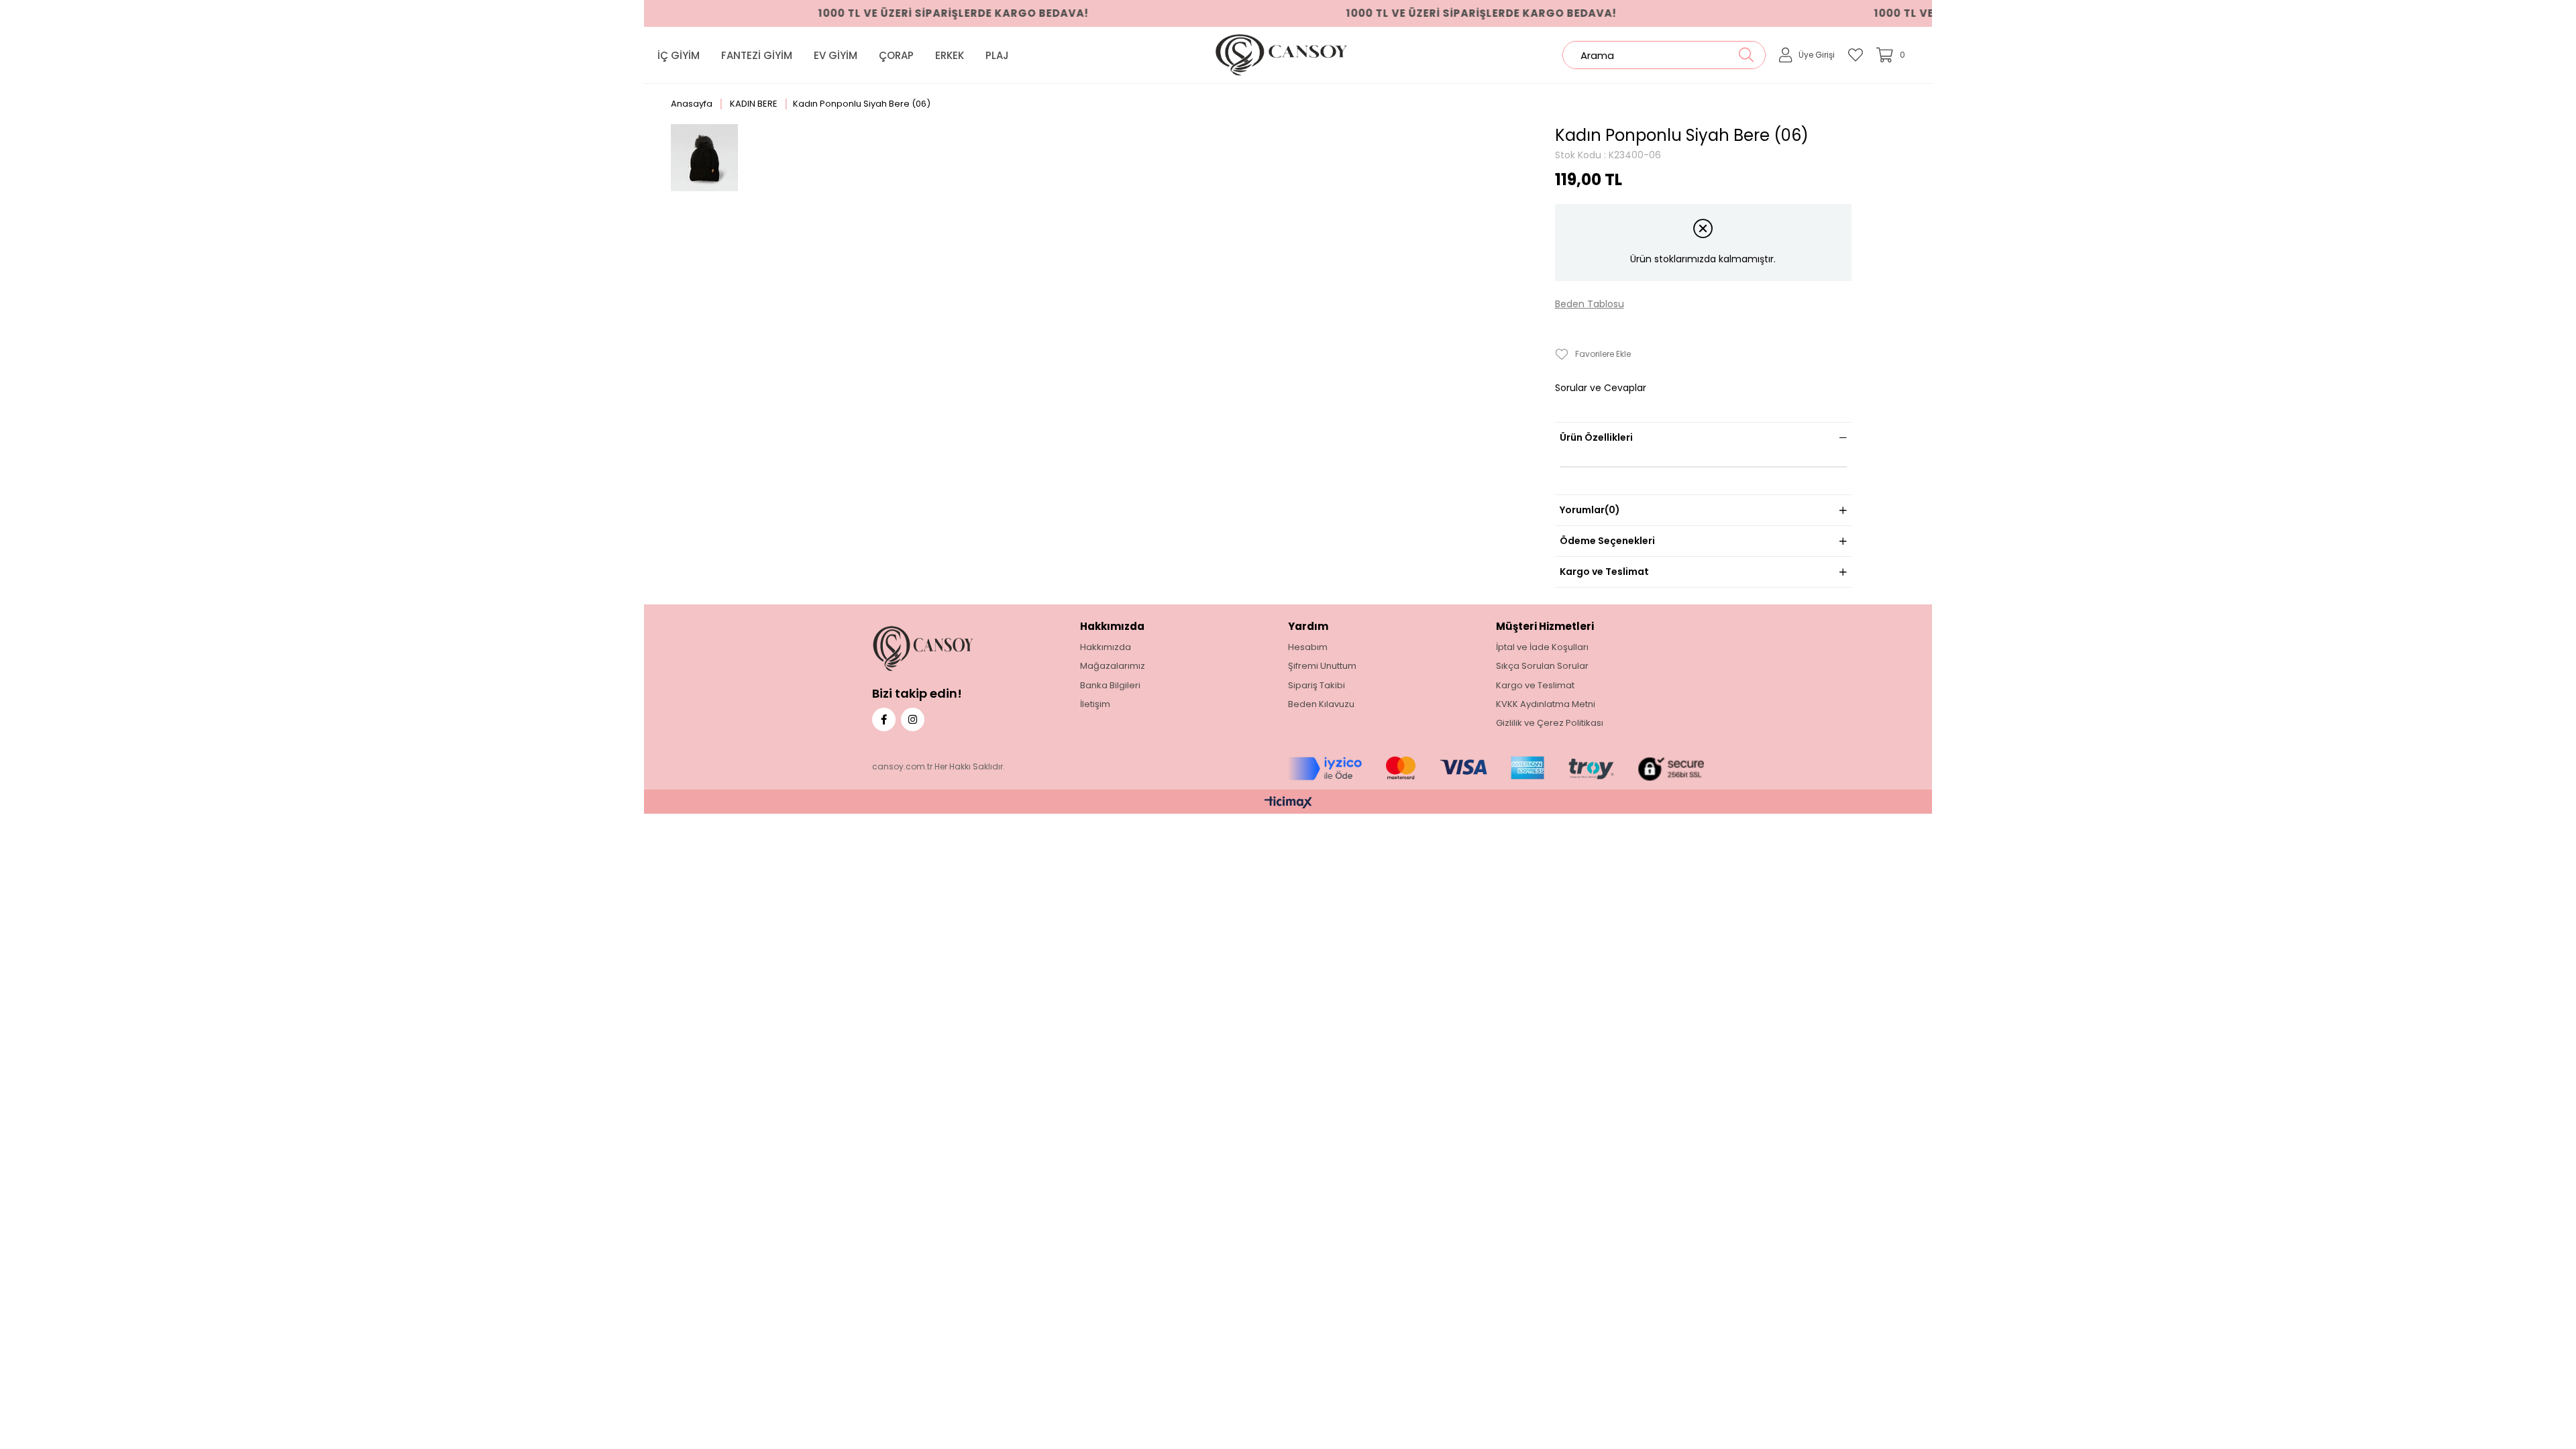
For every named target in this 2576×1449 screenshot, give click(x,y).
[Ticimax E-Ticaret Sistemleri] (1288, 803)
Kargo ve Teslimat (1604, 572)
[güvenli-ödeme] (1496, 769)
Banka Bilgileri (1110, 686)
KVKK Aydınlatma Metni (1546, 704)
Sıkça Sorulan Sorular (1542, 666)
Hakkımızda (1106, 647)
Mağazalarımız (1113, 666)
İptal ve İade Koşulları (1542, 647)
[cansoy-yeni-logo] (945, 648)
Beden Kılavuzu (1321, 704)
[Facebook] (884, 719)
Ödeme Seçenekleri (1607, 541)
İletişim (1095, 704)
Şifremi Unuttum (1322, 666)
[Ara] (1746, 55)
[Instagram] (913, 719)
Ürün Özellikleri (1596, 437)
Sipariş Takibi (1317, 686)
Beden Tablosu (1590, 304)
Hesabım (1308, 647)
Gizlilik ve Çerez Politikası (1550, 723)
